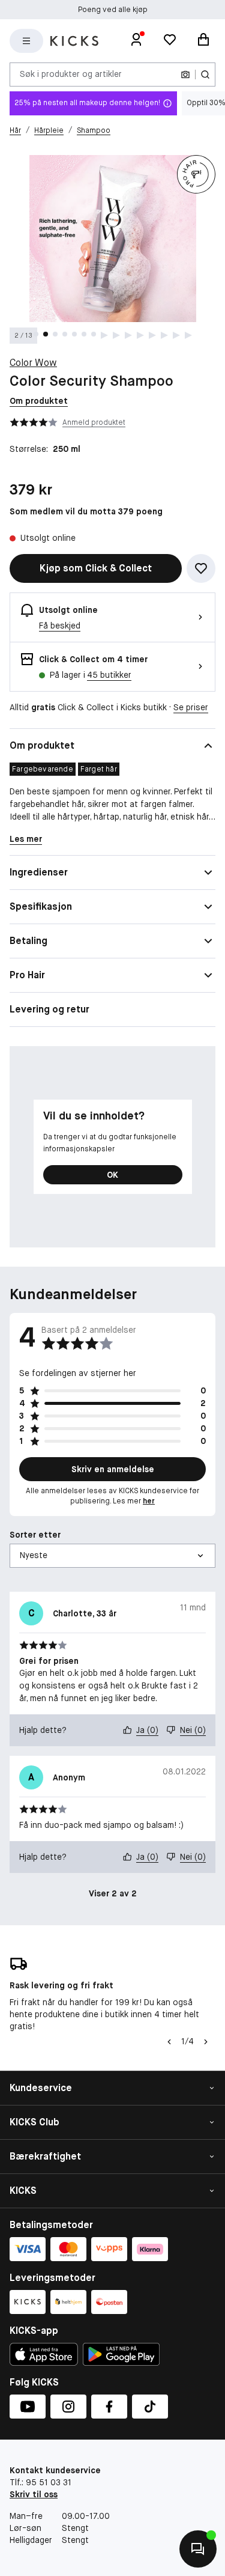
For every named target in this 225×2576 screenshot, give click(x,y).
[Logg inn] (136, 41)
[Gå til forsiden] (74, 41)
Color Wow (33, 363)
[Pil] (206, 2042)
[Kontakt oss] (198, 2549)
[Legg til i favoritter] (201, 568)
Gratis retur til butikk (113, 10)
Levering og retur (49, 1009)
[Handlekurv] (203, 41)
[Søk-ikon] (205, 75)
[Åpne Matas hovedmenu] (26, 41)
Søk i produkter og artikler (71, 74)
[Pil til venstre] (168, 2042)
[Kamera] (185, 75)
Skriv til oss (34, 2494)
